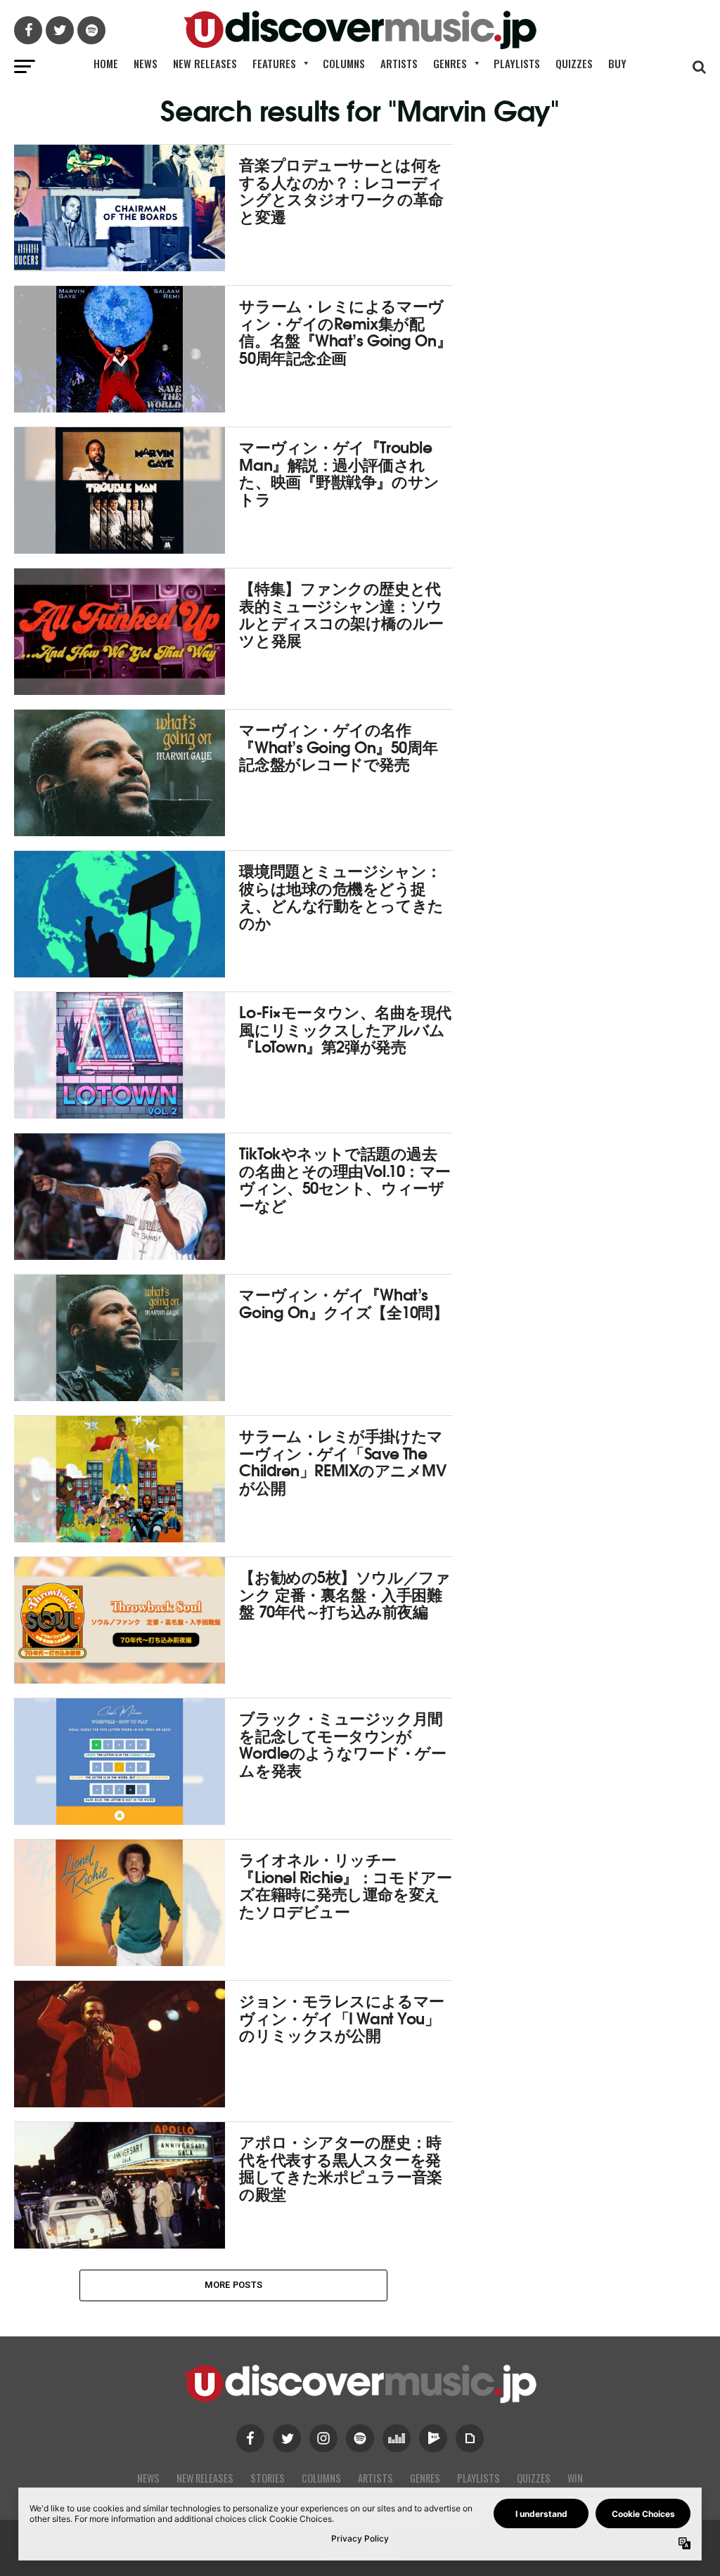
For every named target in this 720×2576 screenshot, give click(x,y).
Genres (450, 63)
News (146, 63)
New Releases (205, 63)
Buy (617, 63)
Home (106, 63)
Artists (399, 63)
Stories (268, 2478)
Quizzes (574, 63)
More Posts (234, 2285)
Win (575, 2478)
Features (274, 63)
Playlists (517, 63)
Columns (344, 63)
